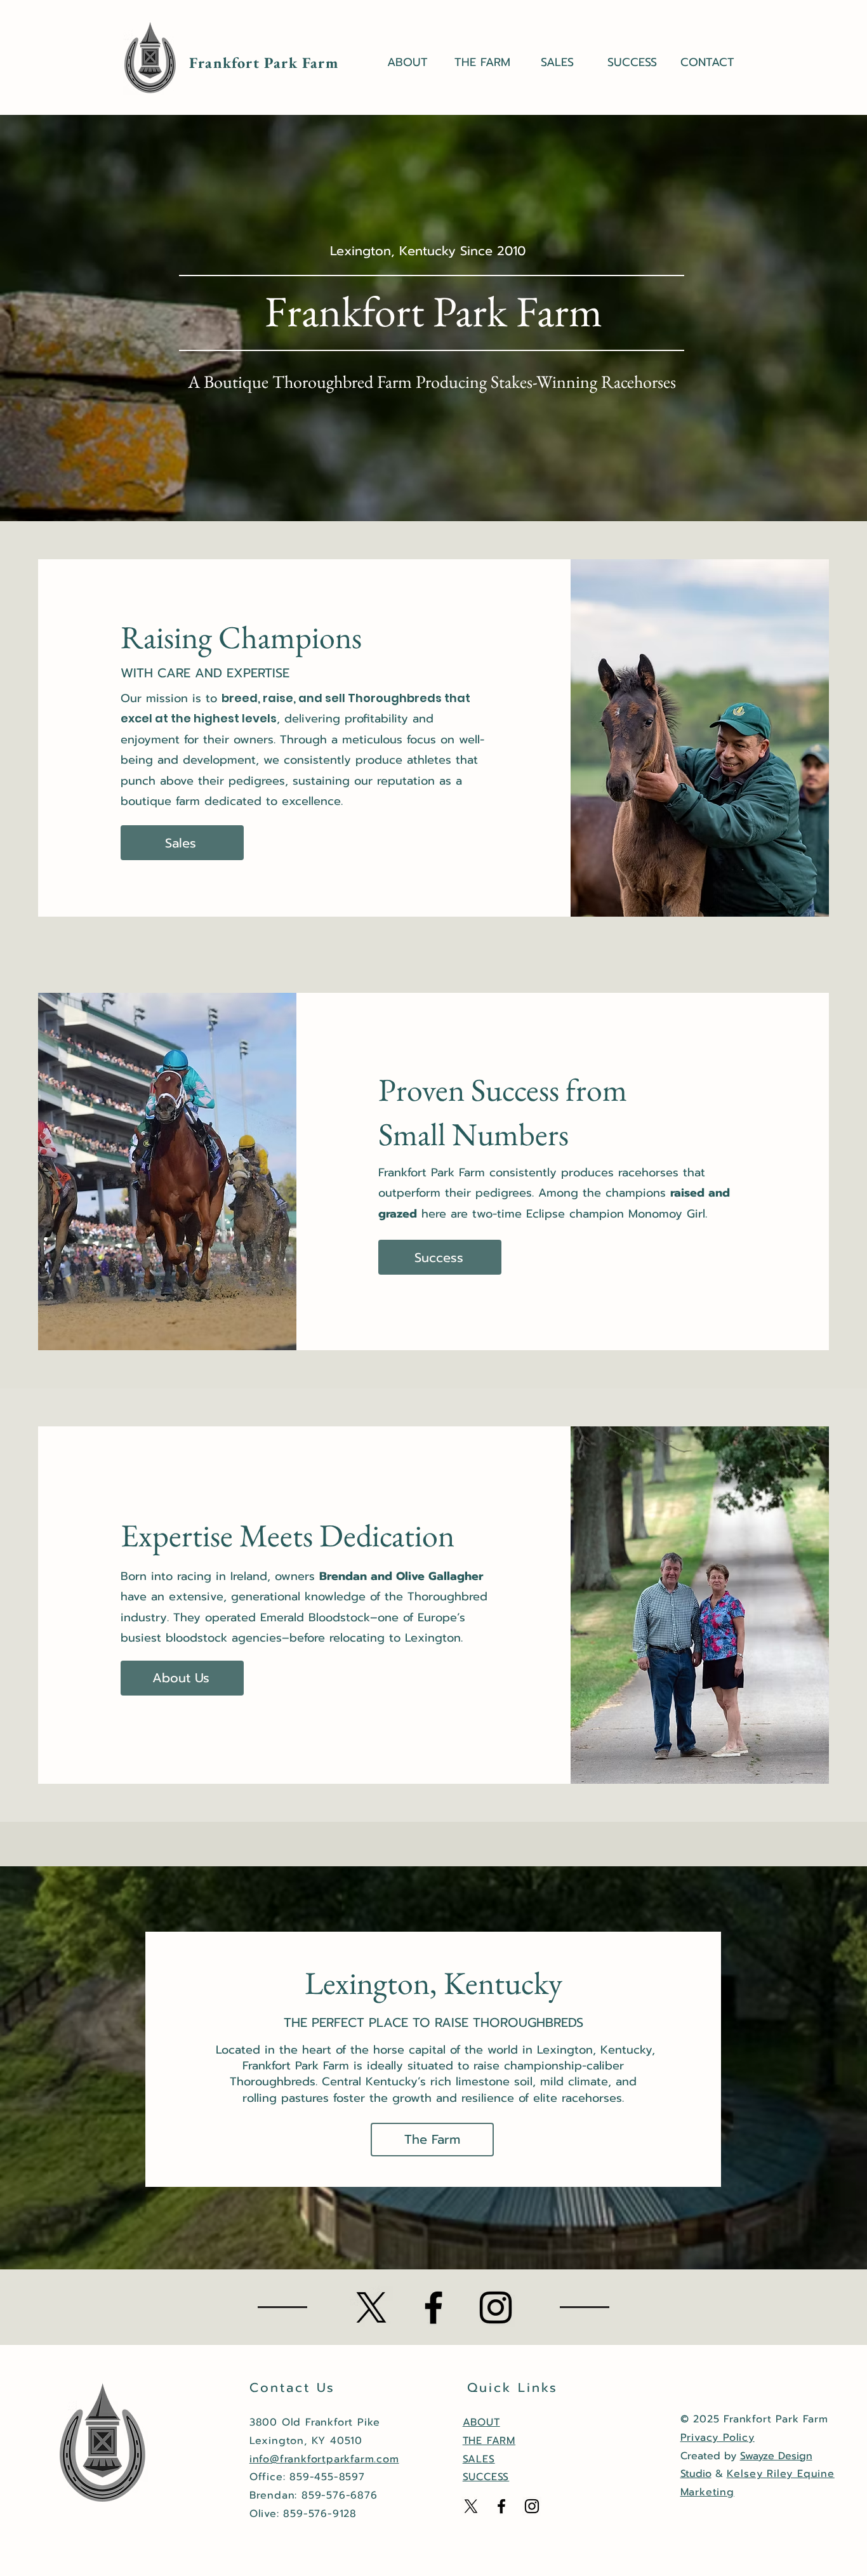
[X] (371, 2307)
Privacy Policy (718, 2438)
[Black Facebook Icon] (433, 2307)
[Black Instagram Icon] (496, 2307)
